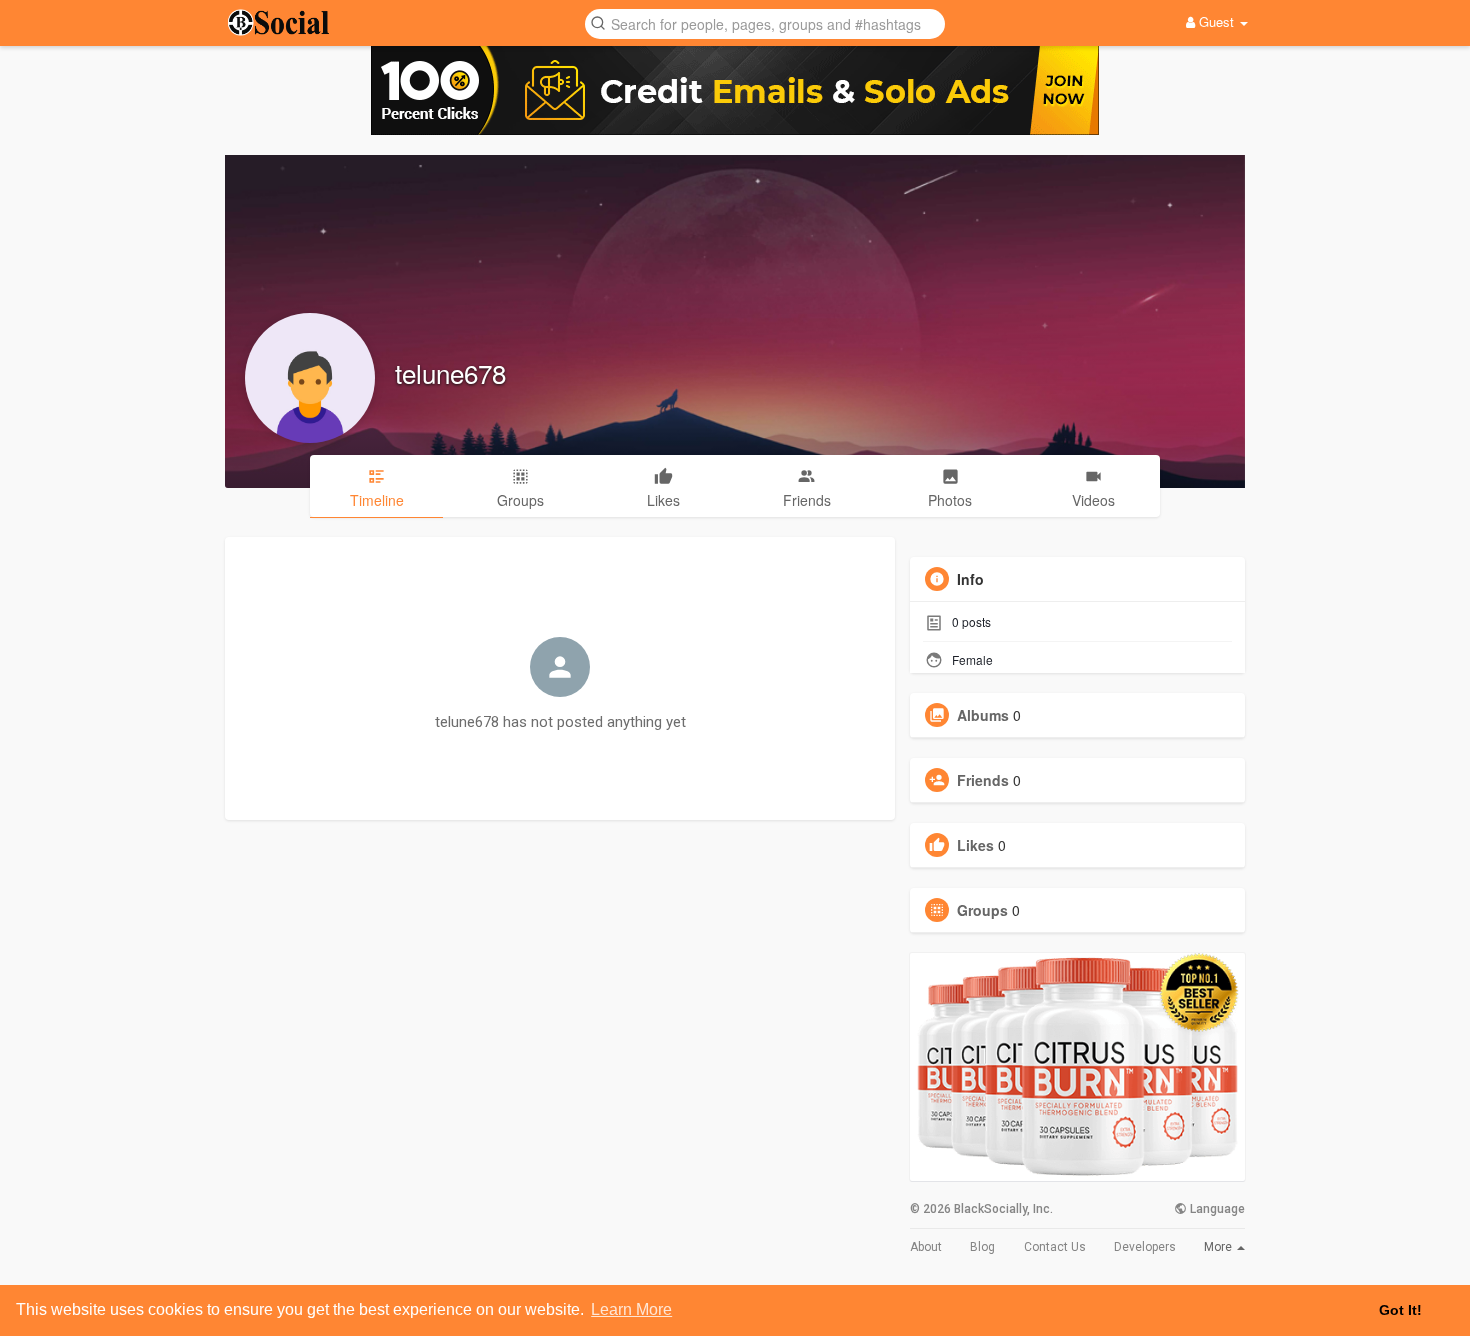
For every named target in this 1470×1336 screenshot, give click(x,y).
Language (1216, 1209)
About (926, 1247)
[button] (765, 22)
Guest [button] (1216, 21)
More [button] (1219, 1247)
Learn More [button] (631, 1309)
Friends (983, 780)
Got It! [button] (1400, 1310)
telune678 (450, 372)
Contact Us (1055, 1247)
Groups (982, 910)
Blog (982, 1247)
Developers (1145, 1247)
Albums (983, 715)
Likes (975, 845)
